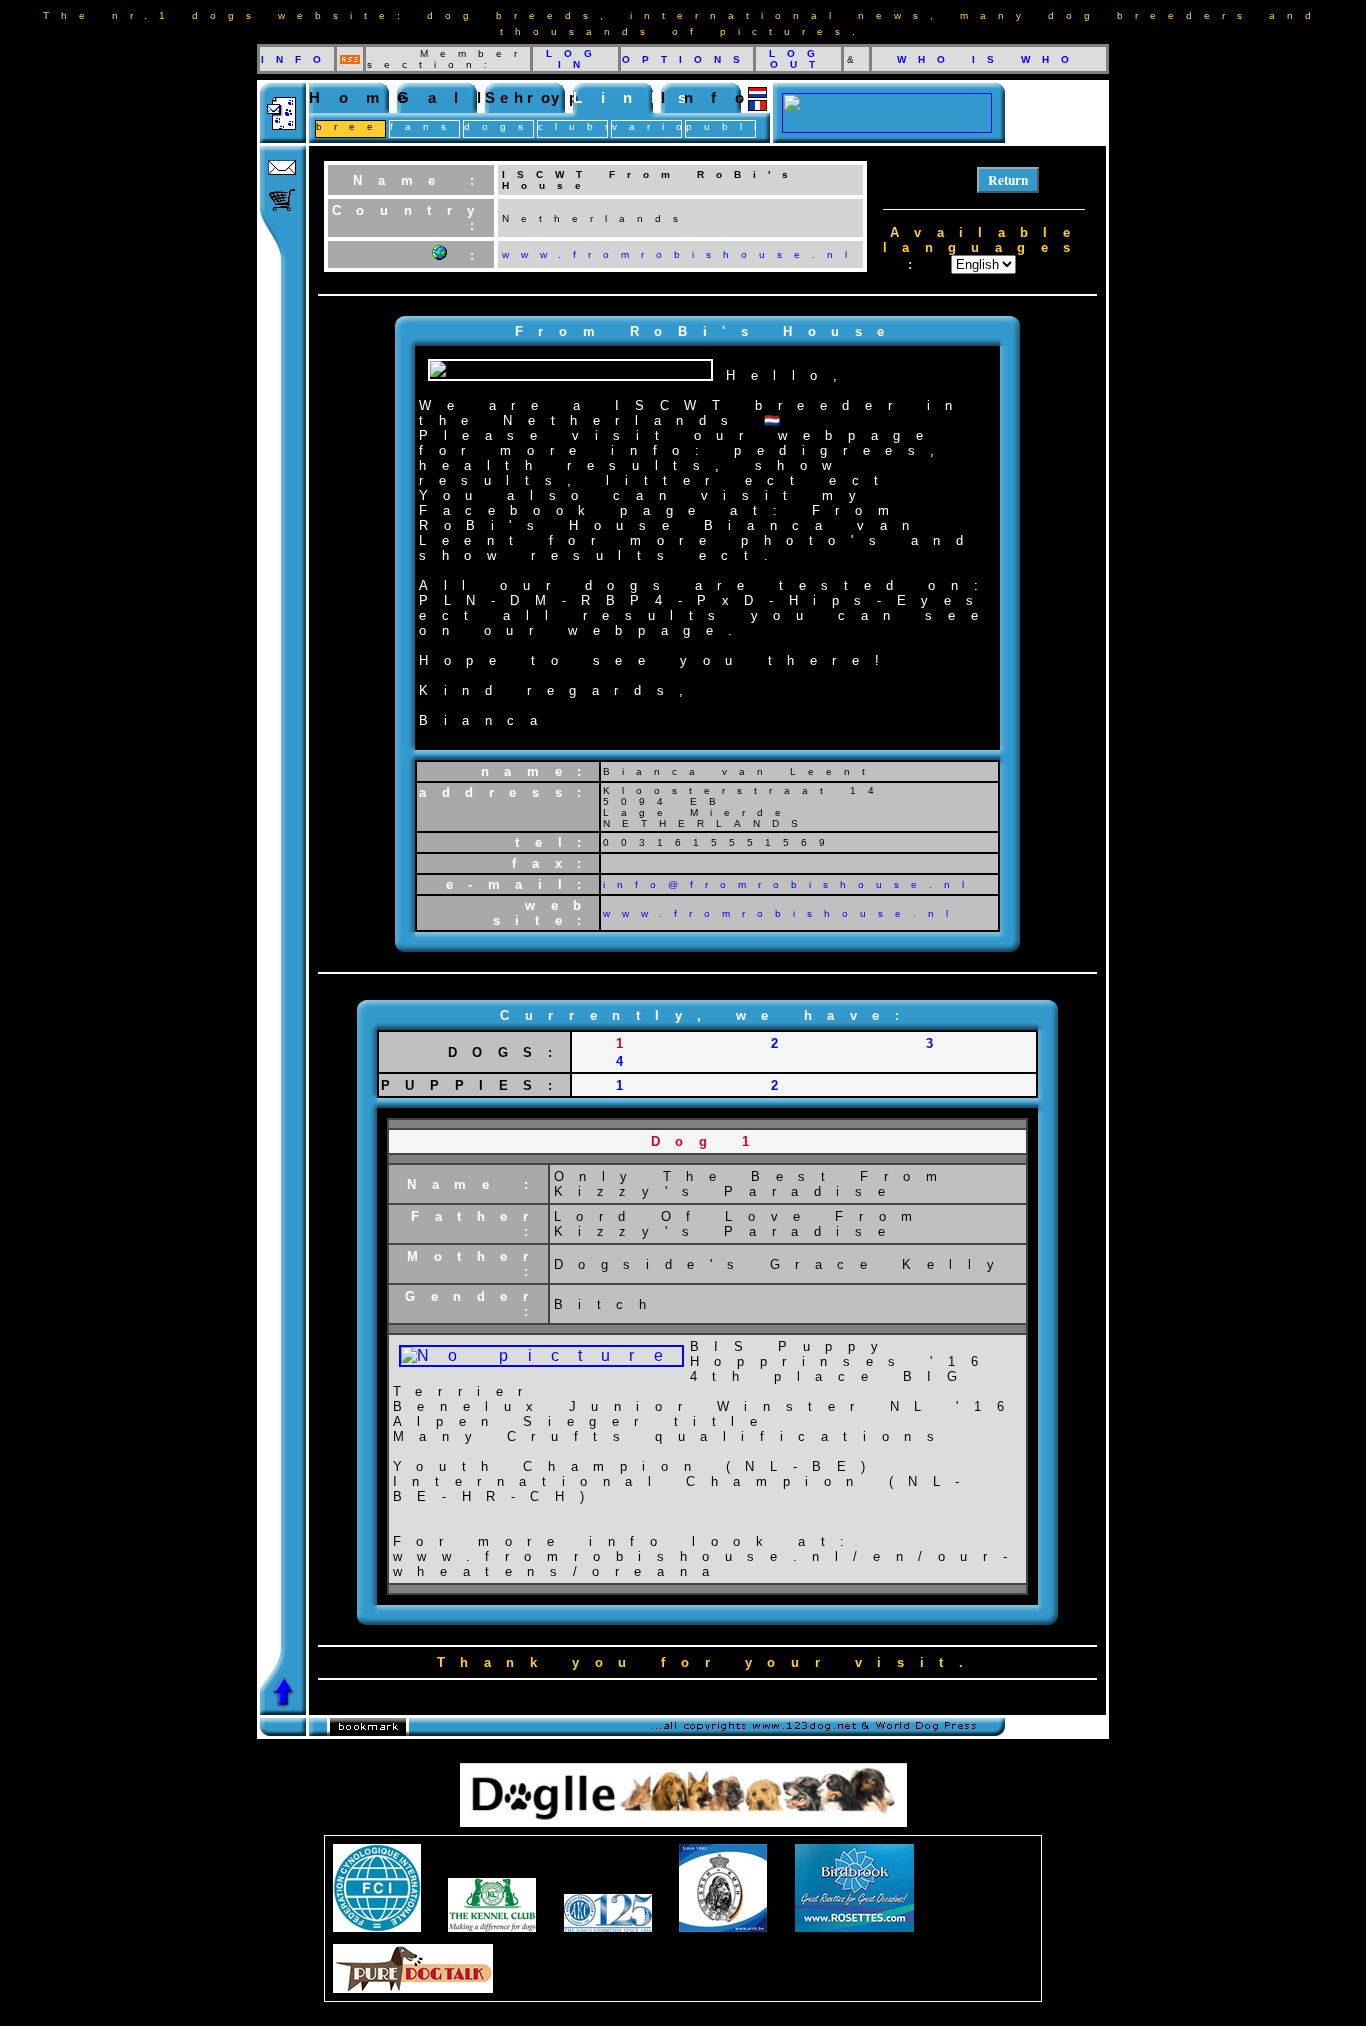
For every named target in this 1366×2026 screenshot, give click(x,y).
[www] (439, 254)
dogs (499, 126)
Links (639, 97)
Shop (541, 97)
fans (424, 126)
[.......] (887, 127)
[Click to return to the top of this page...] (283, 1709)
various (670, 126)
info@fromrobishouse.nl (789, 884)
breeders (384, 126)
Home (367, 97)
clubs (580, 126)
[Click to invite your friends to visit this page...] (283, 137)
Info (712, 97)
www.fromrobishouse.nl (781, 913)
